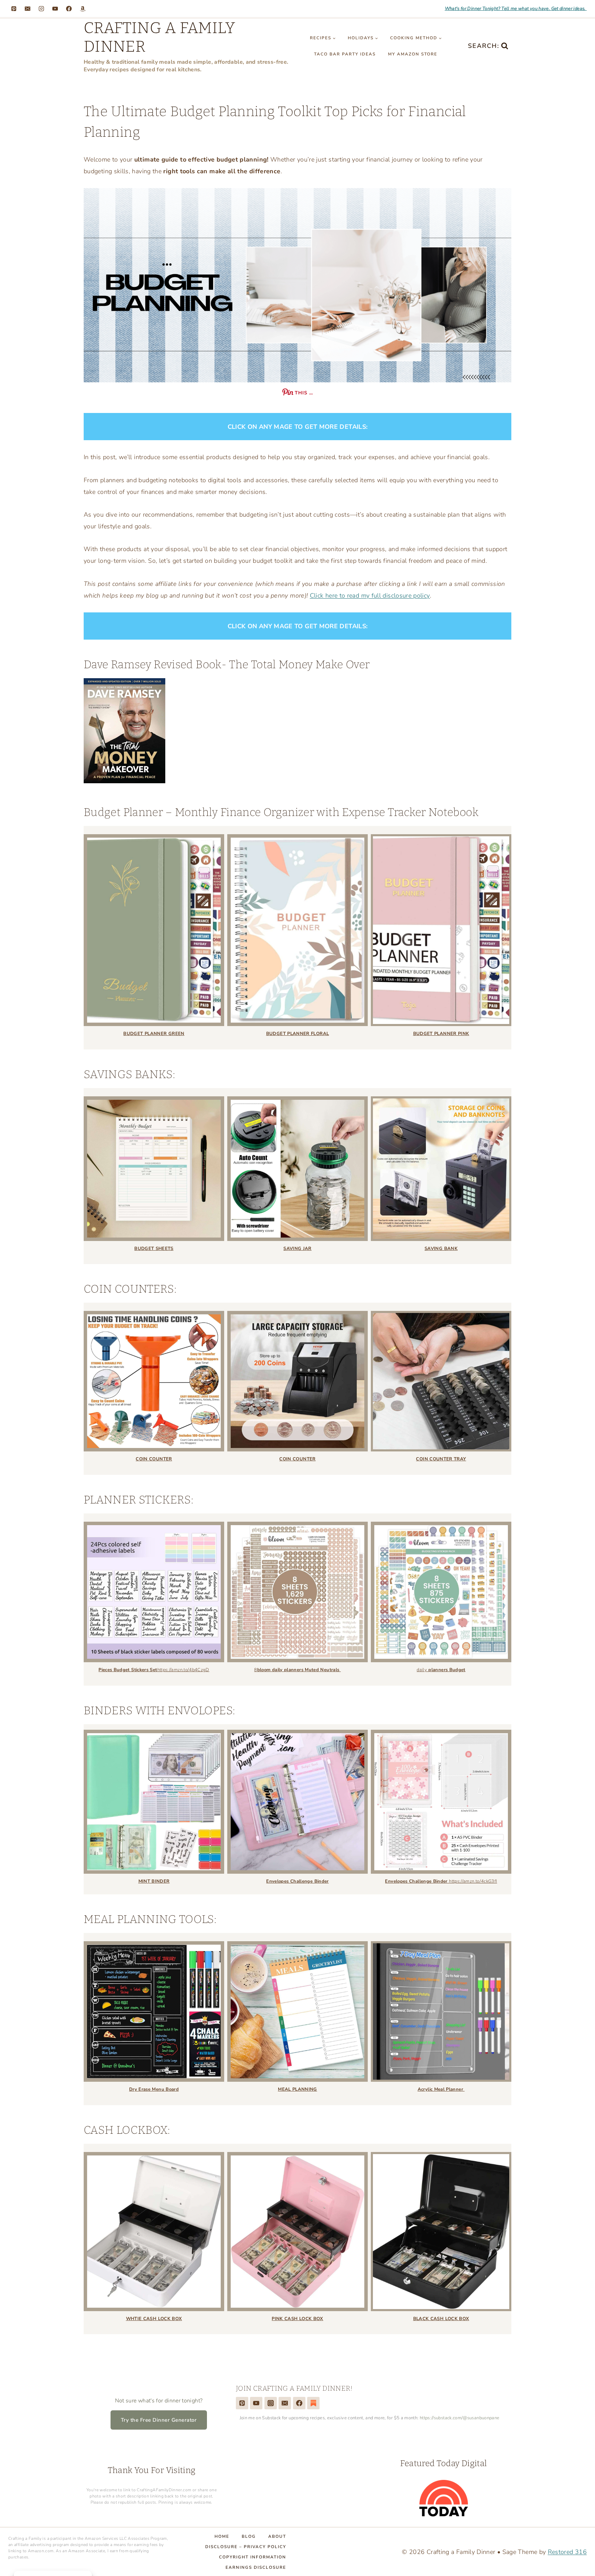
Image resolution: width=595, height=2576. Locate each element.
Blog (249, 2536)
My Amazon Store (413, 54)
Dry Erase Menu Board (154, 2089)
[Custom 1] (313, 2403)
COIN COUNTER (154, 1459)
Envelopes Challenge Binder (297, 1881)
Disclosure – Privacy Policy (246, 2547)
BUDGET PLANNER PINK (441, 1034)
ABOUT (277, 2536)
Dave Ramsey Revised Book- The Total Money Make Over (227, 664)
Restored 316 (567, 2552)
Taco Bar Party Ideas (345, 54)
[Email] (28, 9)
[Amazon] (83, 9)
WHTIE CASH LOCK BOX (154, 2319)
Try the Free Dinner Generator (159, 2420)
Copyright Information (253, 2557)
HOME (222, 2536)
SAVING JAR (297, 1249)
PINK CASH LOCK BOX (297, 2319)
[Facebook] (69, 9)
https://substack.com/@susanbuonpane (460, 2418)
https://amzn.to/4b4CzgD (183, 1670)
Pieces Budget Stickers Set (128, 1670)
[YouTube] (55, 9)
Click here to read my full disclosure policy (370, 596)
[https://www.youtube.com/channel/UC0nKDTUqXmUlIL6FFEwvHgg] (256, 2403)
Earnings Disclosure (256, 2567)
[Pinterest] (14, 9)
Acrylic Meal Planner (441, 2089)
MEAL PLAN (291, 2089)
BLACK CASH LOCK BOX (441, 2319)
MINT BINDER (154, 1881)
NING (311, 2089)
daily (441, 1670)
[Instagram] (41, 9)
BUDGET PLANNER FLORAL (298, 1034)
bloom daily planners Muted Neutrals (299, 1670)
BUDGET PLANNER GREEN (154, 1034)
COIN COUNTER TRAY (441, 1459)
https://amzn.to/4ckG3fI (473, 1881)
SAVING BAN (440, 1249)
